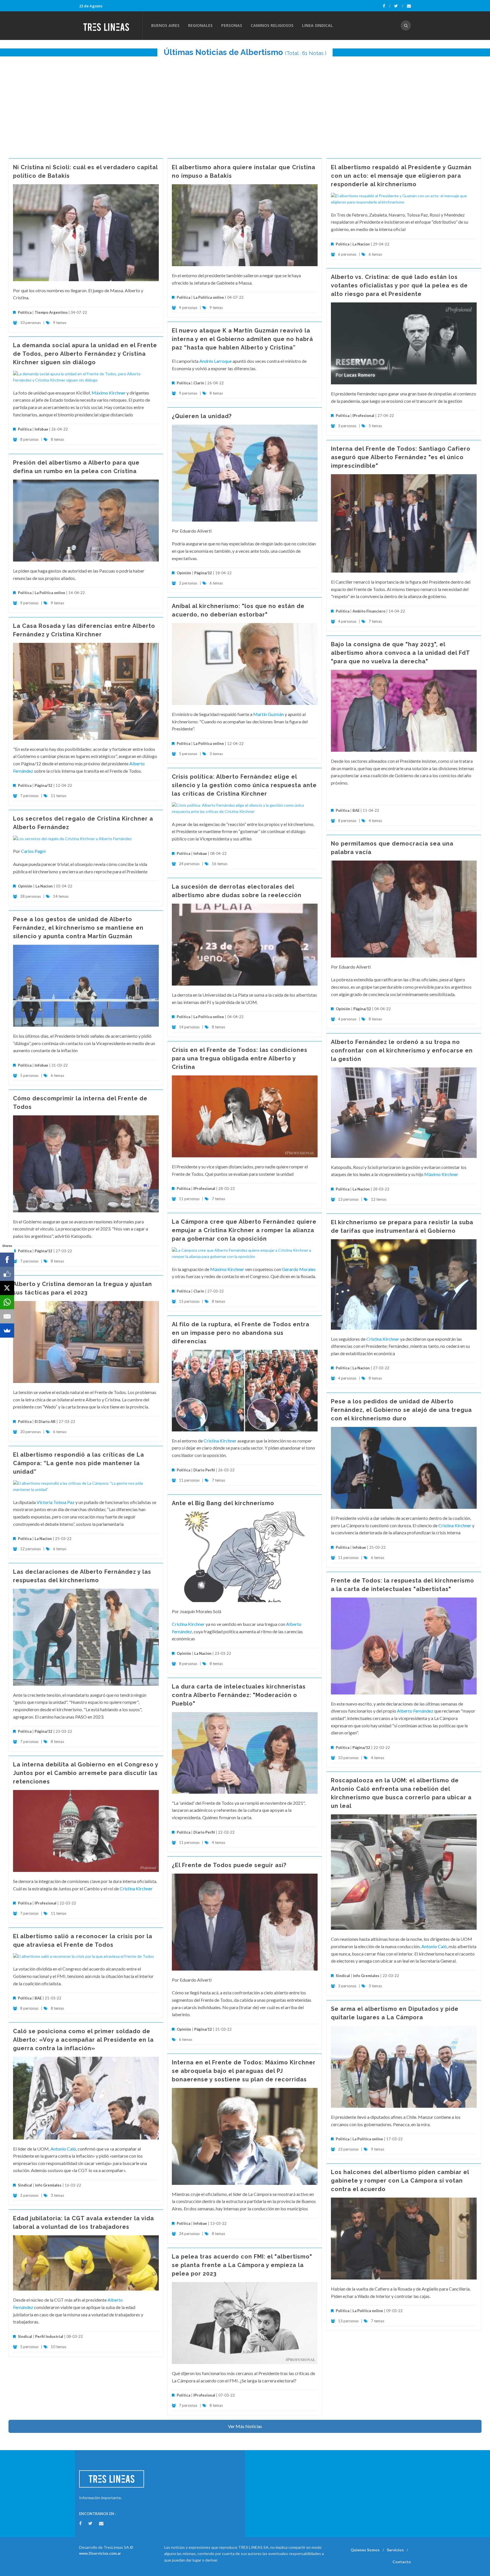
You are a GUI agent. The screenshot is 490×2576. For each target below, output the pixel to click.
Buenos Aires (165, 25)
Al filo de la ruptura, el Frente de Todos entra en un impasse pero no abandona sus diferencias (241, 1333)
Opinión (184, 573)
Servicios (395, 2550)
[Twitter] (399, 6)
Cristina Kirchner (383, 1339)
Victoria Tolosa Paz (56, 1502)
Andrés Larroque (216, 361)
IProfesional (363, 416)
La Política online (209, 297)
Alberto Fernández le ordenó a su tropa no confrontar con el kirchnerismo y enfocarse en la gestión (402, 1050)
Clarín (199, 383)
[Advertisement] (245, 105)
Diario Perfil (204, 1470)
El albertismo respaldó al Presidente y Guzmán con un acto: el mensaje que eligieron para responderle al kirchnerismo (401, 176)
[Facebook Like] (7, 1274)
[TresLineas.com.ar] (111, 26)
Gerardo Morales (299, 1269)
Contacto (402, 2562)
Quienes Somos (365, 2550)
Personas (232, 25)
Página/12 (203, 573)
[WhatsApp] (7, 1302)
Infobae (41, 429)
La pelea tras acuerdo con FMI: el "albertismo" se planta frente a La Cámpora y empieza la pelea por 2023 (242, 2265)
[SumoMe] (7, 1331)
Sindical (343, 1976)
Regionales (200, 25)
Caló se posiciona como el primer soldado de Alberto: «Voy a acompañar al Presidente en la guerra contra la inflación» (83, 2040)
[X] (7, 1288)
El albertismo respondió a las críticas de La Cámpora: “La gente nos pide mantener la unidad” (79, 1463)
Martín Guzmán (269, 714)
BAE (356, 810)
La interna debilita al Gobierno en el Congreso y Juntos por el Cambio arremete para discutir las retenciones (86, 1773)
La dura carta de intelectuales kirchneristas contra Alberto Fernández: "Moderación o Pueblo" (239, 1695)
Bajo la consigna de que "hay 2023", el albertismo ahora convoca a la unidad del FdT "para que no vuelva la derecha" (400, 653)
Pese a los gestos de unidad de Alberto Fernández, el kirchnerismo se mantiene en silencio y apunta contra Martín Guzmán (78, 928)
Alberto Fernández (415, 1711)
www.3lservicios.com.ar (100, 2553)
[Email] (7, 1316)
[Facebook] (387, 6)
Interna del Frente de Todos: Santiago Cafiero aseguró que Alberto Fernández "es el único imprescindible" (401, 457)
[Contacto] (409, 6)
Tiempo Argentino (51, 312)
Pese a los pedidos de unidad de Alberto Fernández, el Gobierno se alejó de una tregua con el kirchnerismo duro (401, 1410)
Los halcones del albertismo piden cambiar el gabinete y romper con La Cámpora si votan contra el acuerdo (400, 2181)
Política (25, 312)
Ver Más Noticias (245, 2426)
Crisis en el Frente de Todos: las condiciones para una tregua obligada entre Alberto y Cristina (240, 1058)
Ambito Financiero (369, 611)
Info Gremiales (366, 1976)
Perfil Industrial (49, 2336)
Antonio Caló (434, 1946)
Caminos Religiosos (272, 25)
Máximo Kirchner (109, 393)
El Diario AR (45, 1422)
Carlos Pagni (33, 851)
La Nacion (361, 244)
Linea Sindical (317, 25)
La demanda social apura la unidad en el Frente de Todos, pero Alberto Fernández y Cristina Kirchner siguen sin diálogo (85, 354)
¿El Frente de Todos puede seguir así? (229, 1865)
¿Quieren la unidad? (202, 416)
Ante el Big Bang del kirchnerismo (223, 1503)
